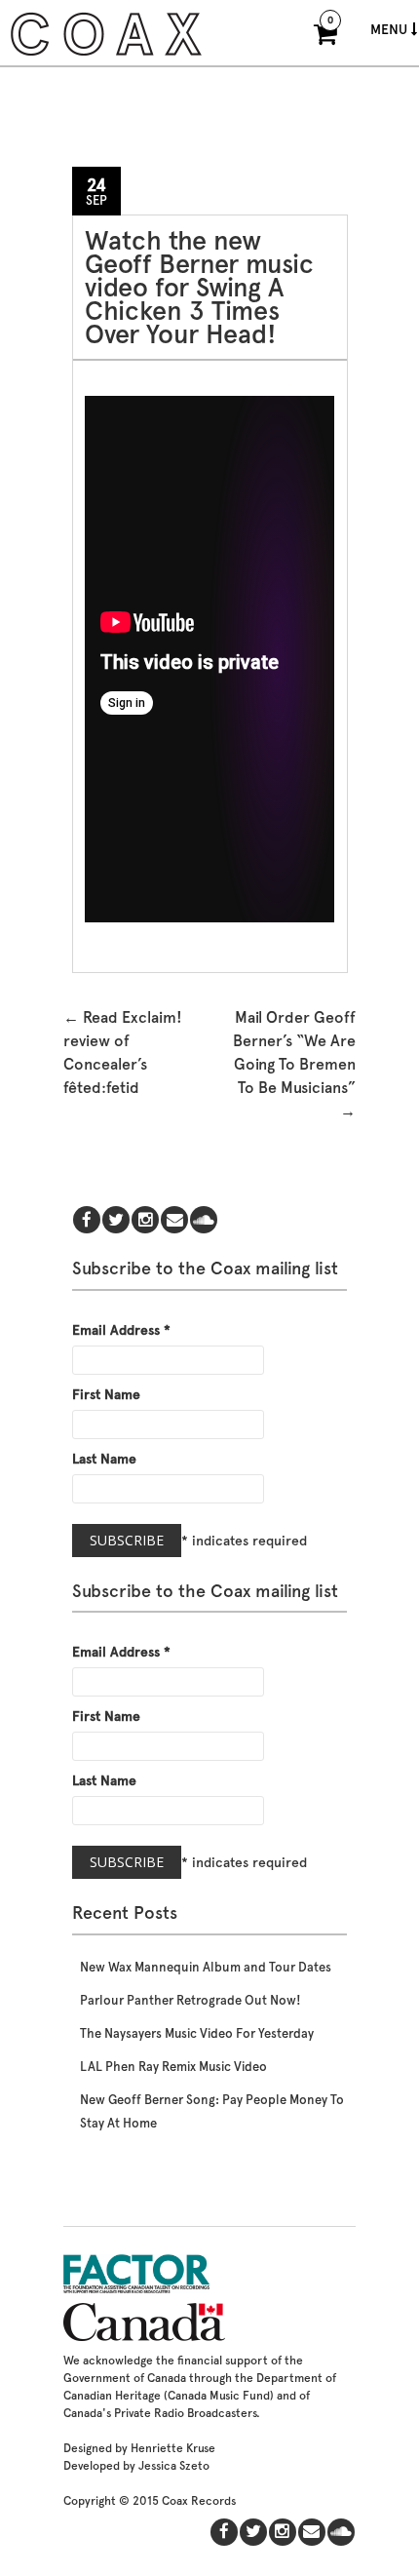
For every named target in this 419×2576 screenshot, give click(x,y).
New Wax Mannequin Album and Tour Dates (206, 1967)
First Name (106, 1394)
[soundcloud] (204, 1221)
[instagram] (145, 1221)
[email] (174, 1221)
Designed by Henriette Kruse (139, 2448)
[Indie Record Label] (106, 53)
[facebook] (87, 1221)
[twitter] (116, 1221)
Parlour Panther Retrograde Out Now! (190, 2000)
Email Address (121, 1330)
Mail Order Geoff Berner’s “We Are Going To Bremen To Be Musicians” (294, 1064)
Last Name (104, 1459)
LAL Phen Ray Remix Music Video (173, 2067)
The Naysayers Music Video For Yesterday (197, 2033)
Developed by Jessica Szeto (136, 2466)
